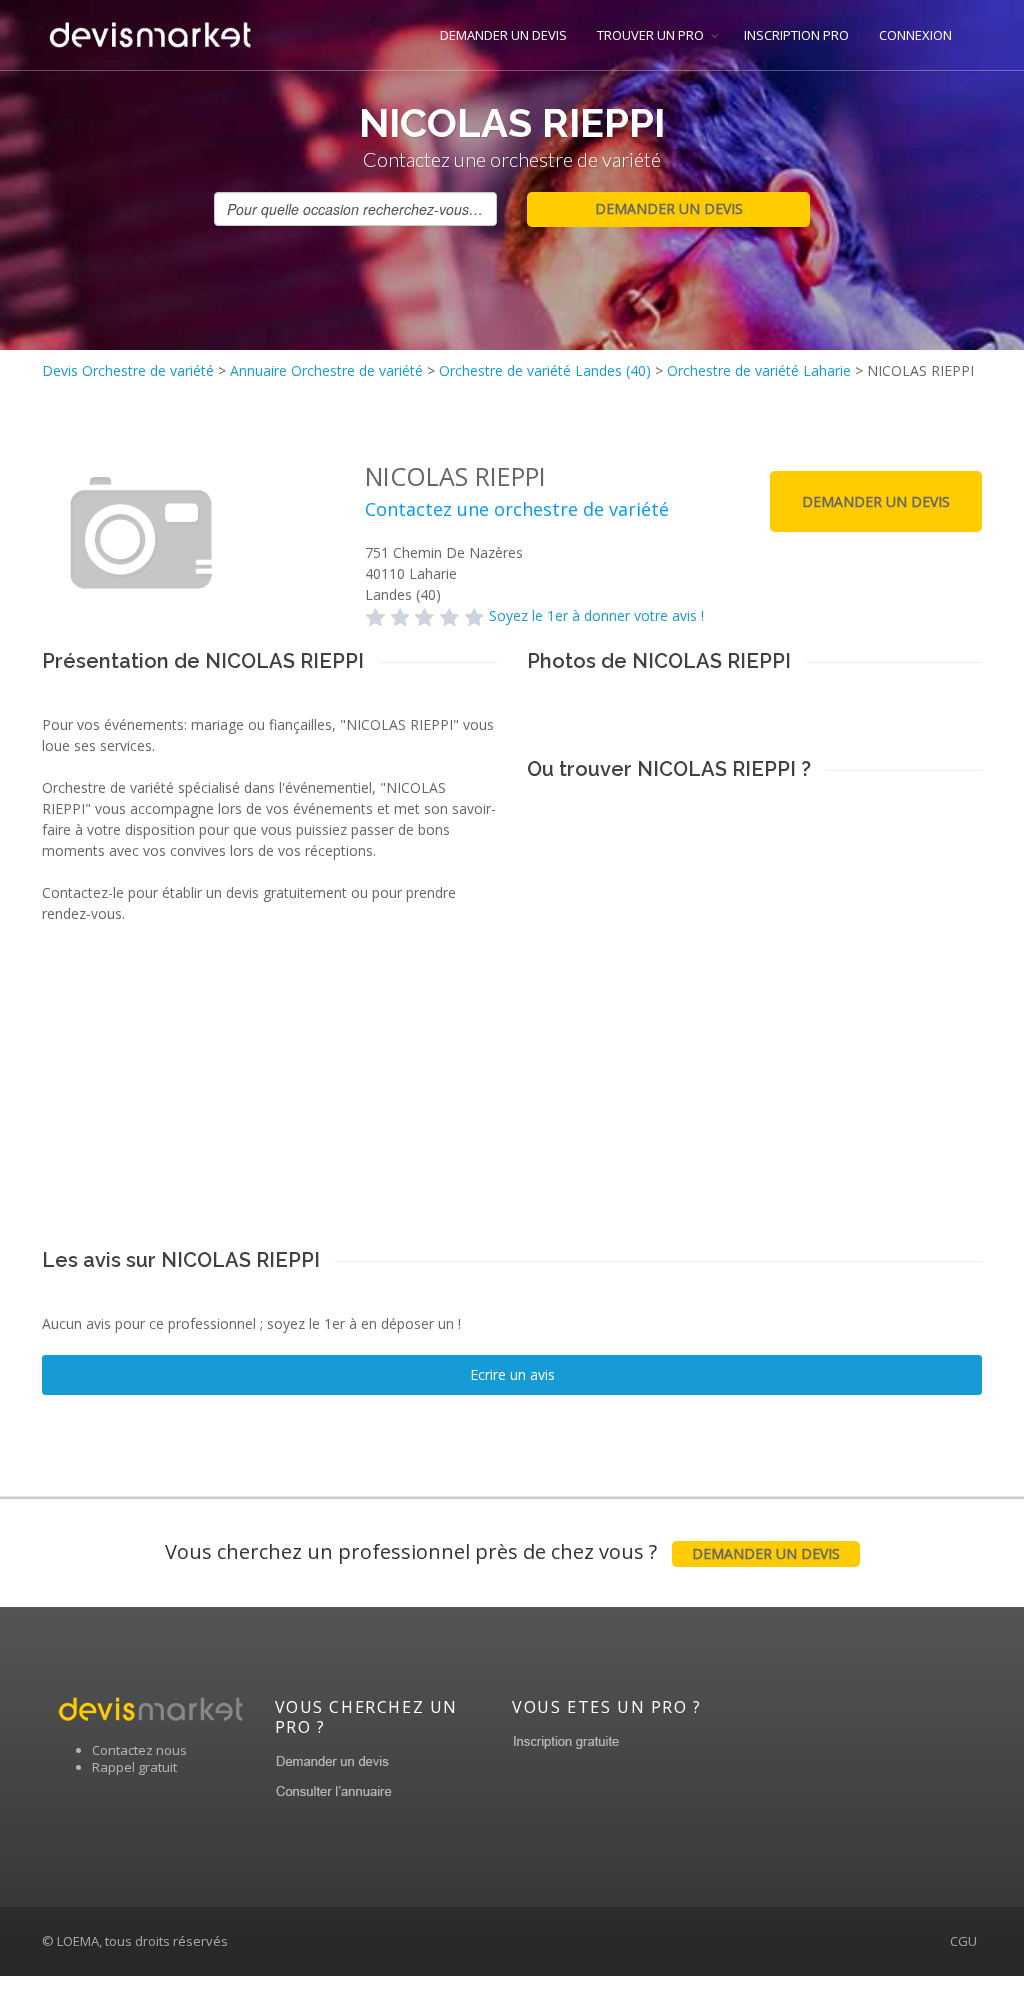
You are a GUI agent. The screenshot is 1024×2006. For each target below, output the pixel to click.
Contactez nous (139, 1750)
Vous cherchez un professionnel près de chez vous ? (502, 1551)
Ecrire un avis (512, 1374)
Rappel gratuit (134, 1767)
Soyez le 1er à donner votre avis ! (596, 615)
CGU (963, 1941)
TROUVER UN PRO (650, 35)
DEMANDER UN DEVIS (503, 35)
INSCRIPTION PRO (796, 35)
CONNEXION (915, 35)
